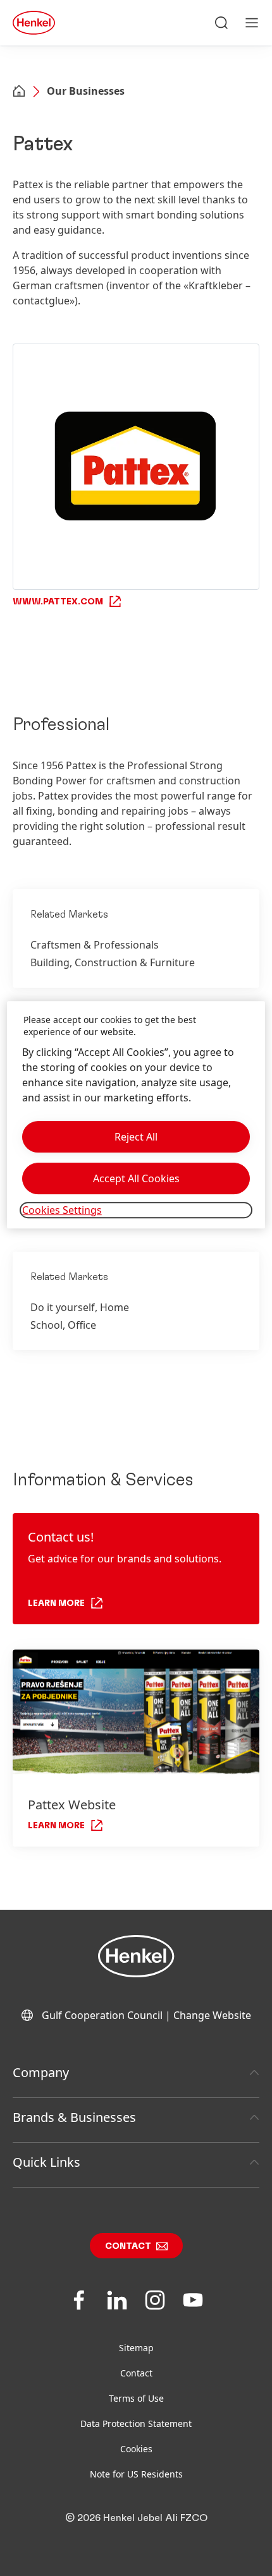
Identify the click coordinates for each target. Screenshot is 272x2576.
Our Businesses (86, 91)
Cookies (136, 2449)
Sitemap (136, 2348)
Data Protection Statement (136, 2423)
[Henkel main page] (34, 23)
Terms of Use (136, 2398)
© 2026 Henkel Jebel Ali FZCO (136, 2518)
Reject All (136, 1137)
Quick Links (46, 2162)
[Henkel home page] (19, 92)
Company (41, 2072)
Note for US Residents (136, 2474)
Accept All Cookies (136, 1178)
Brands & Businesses (74, 2117)
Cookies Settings (62, 1210)
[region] (136, 1115)
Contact (128, 2246)
